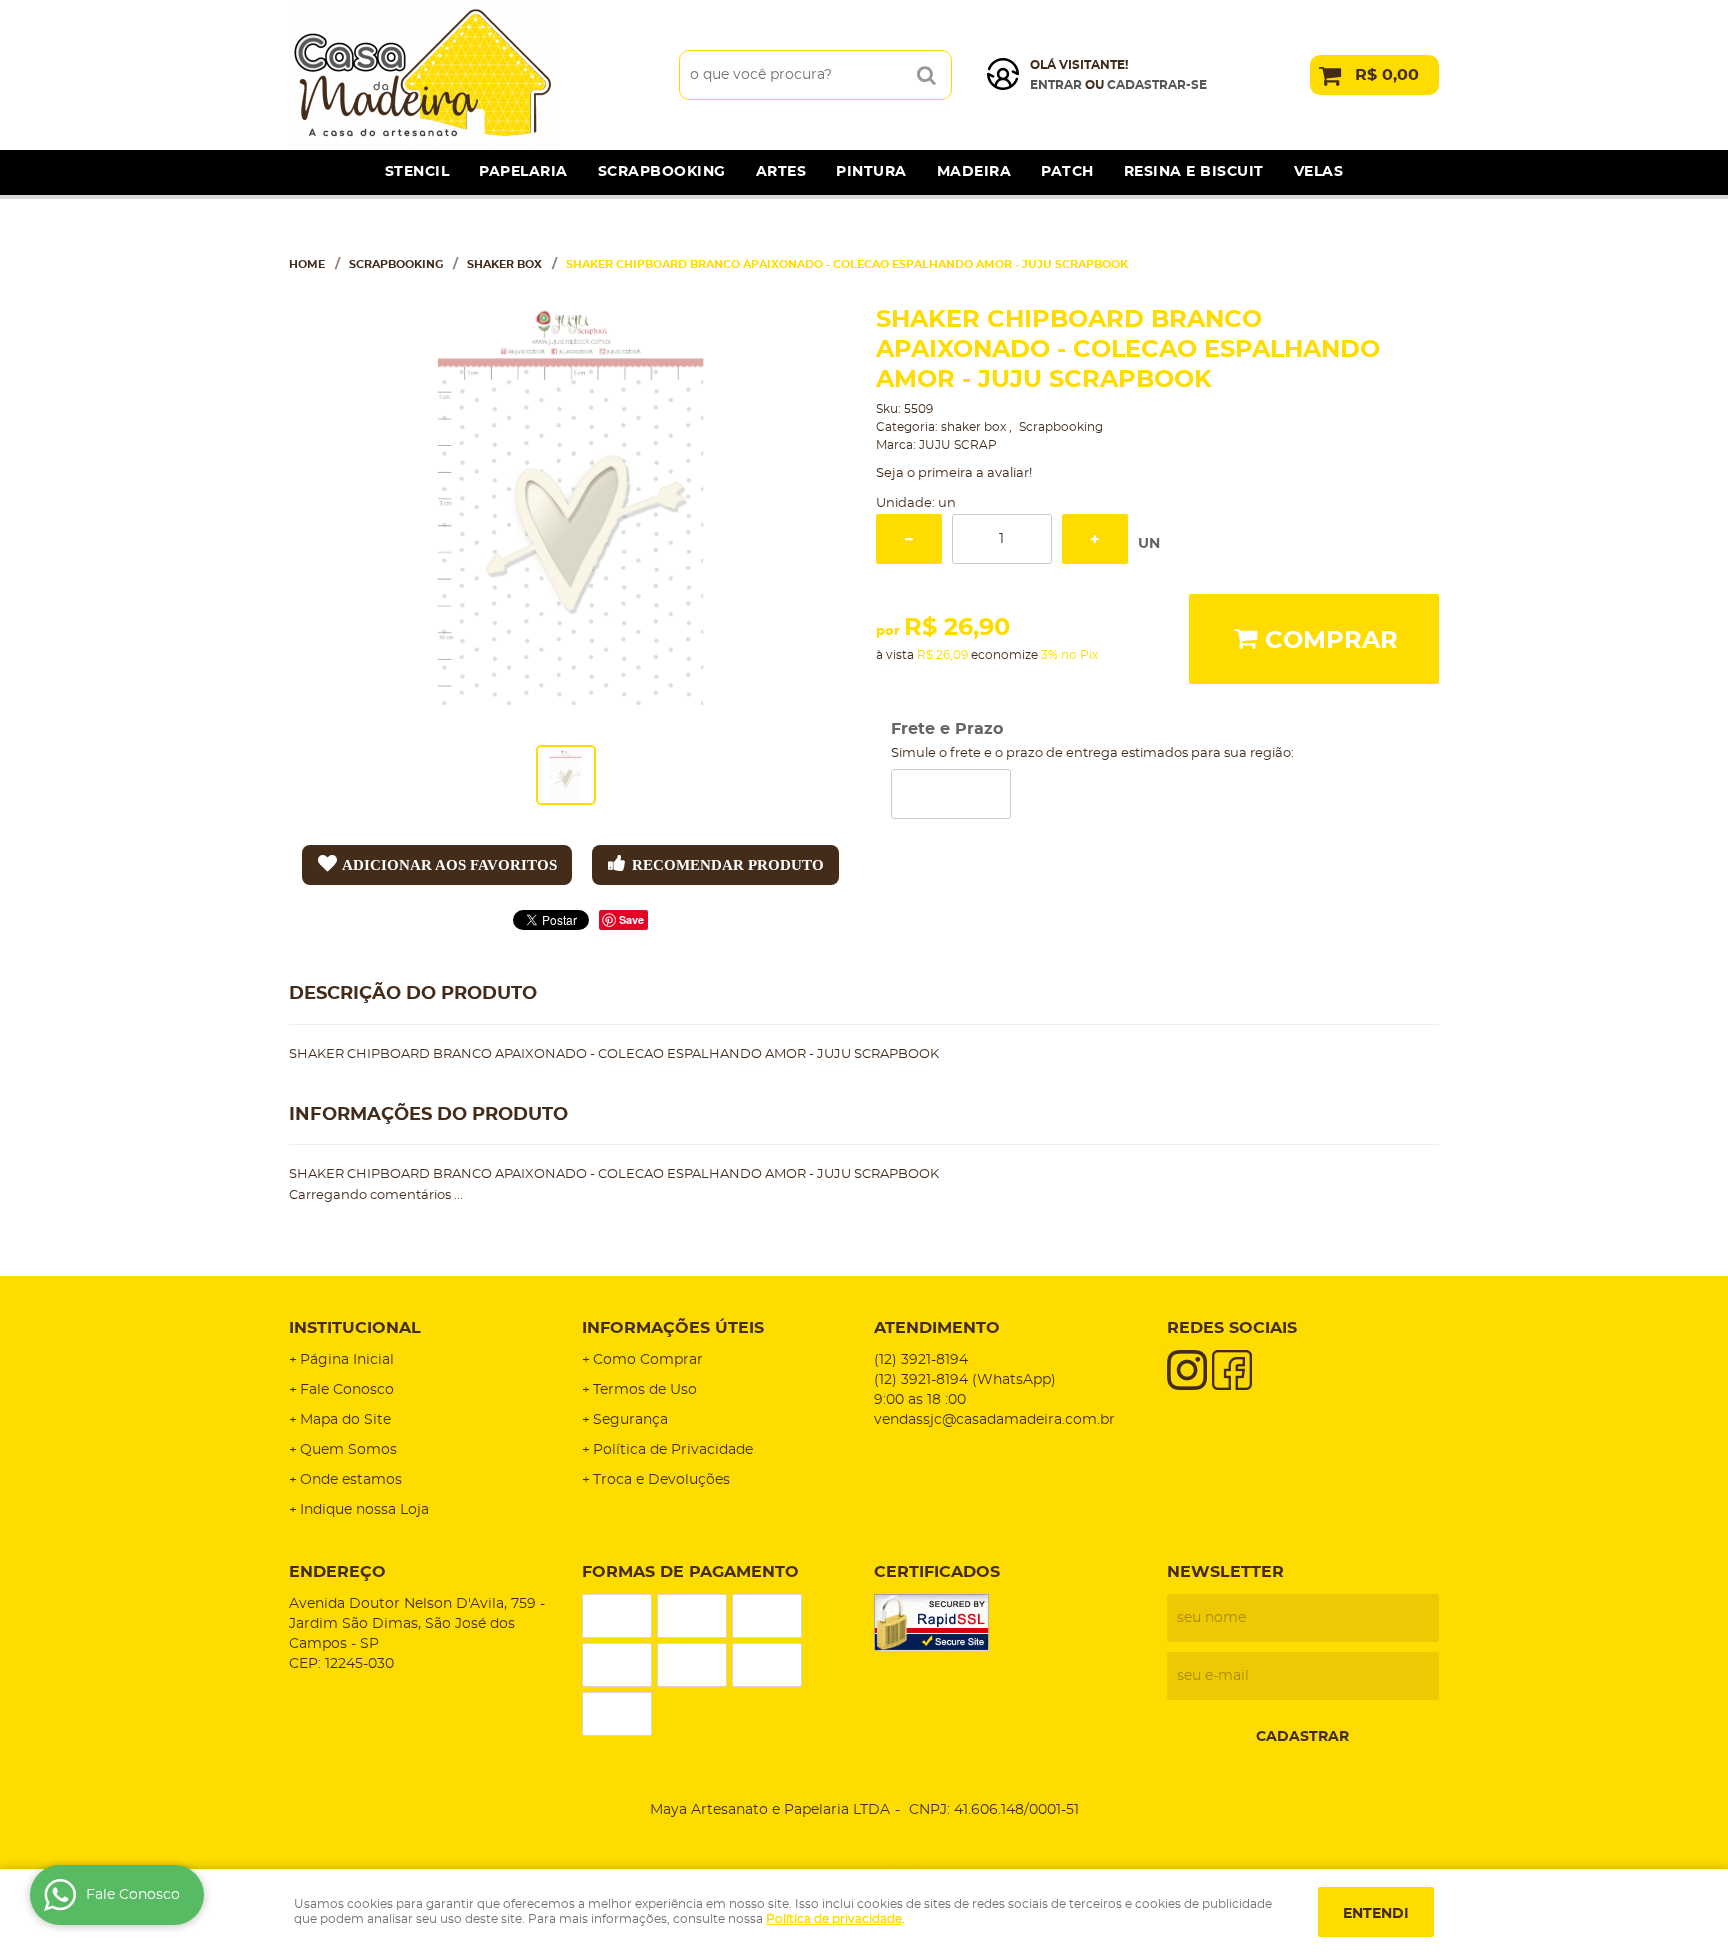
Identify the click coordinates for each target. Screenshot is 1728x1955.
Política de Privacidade (673, 1450)
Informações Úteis (673, 1328)
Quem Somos (348, 1450)
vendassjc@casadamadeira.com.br (994, 1420)
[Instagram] (1187, 1370)
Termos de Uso (645, 1390)
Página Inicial (347, 1360)
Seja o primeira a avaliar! (954, 473)
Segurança (630, 1420)
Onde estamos (351, 1480)
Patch (1067, 172)
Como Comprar (648, 1360)
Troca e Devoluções (661, 1480)
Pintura (871, 172)
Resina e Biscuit (1194, 172)
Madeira (974, 172)
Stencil (417, 172)
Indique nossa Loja (364, 1510)
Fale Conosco (347, 1390)
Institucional (355, 1328)
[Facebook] (1232, 1370)
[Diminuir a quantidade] (909, 539)
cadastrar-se (1157, 85)
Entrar (1056, 85)
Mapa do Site (345, 1420)
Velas (1319, 172)
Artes (781, 172)
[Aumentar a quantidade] (1095, 539)
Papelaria (523, 172)
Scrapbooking (662, 172)
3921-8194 (921, 1360)
